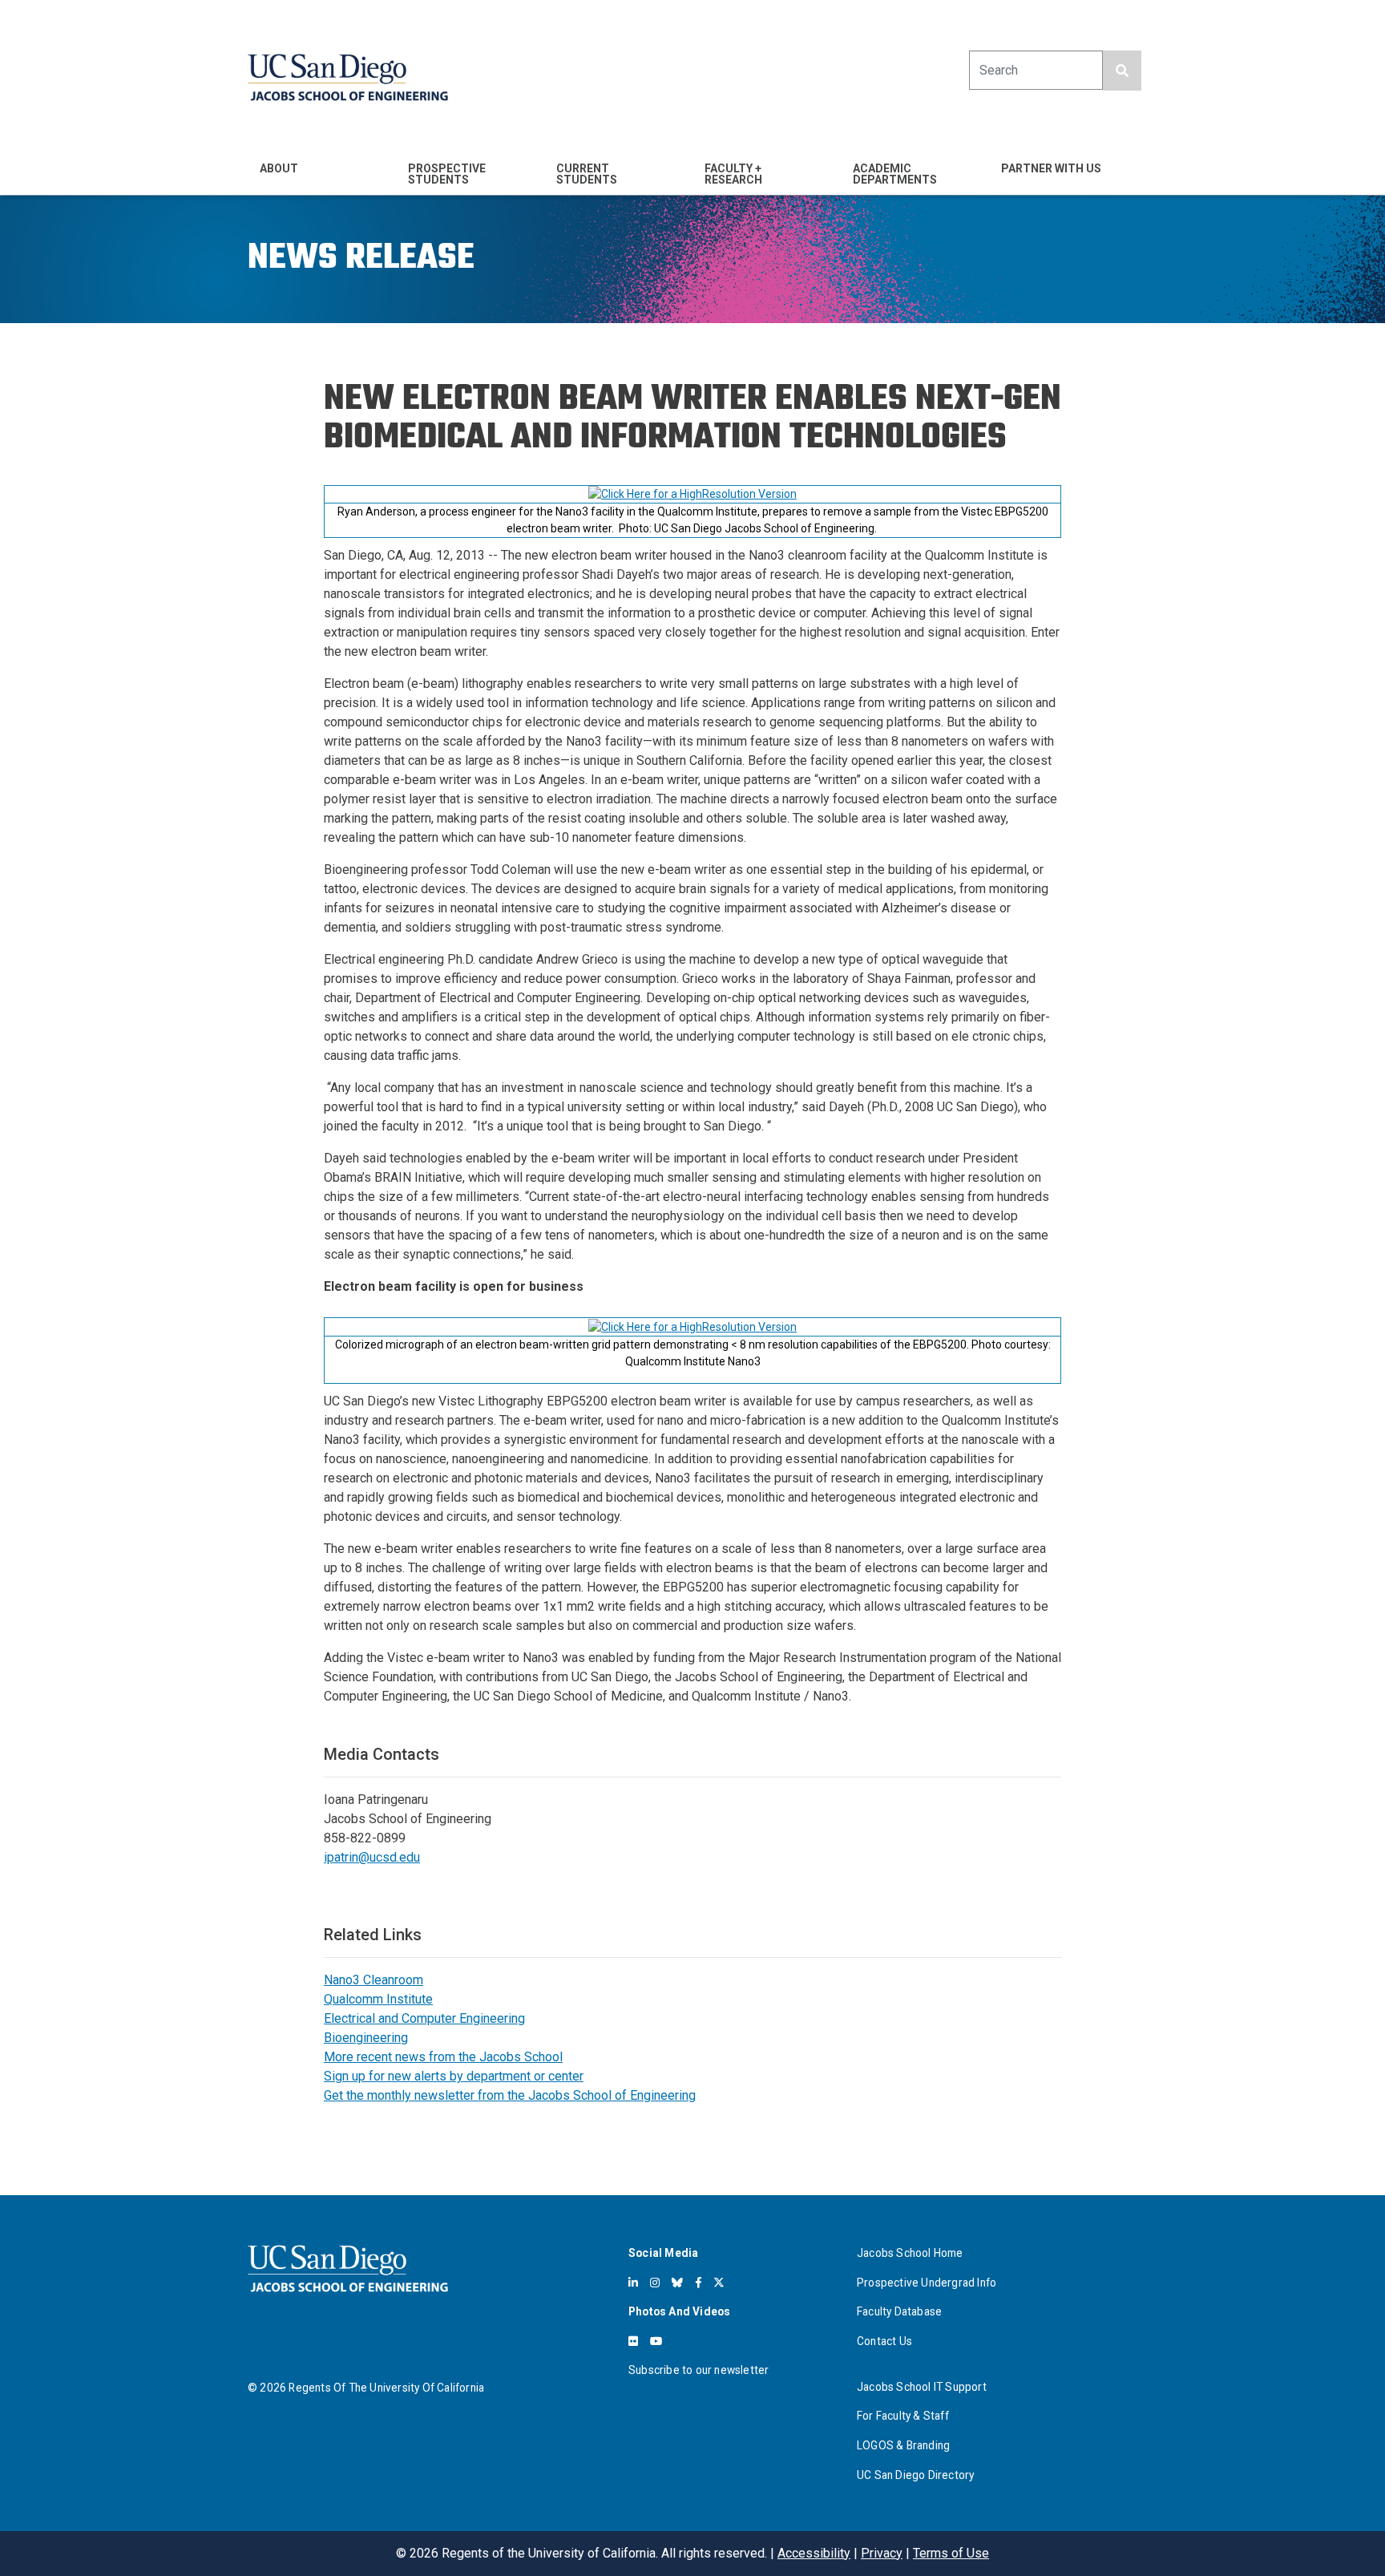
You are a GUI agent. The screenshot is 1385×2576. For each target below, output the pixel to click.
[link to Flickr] (633, 2341)
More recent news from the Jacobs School (443, 2057)
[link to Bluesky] (677, 2283)
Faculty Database (899, 2311)
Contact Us (884, 2341)
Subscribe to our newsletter (699, 2370)
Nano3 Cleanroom (374, 1980)
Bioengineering (366, 2038)
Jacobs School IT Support (922, 2387)
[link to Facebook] (699, 2283)
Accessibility (814, 2553)
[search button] (1122, 71)
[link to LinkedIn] (633, 2283)
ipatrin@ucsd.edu (372, 1857)
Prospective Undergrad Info (927, 2283)
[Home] (348, 77)
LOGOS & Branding (903, 2445)
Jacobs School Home (910, 2253)
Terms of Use (951, 2553)
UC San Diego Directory (915, 2475)
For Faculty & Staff (903, 2416)
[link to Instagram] (655, 2283)
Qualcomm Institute (378, 1999)
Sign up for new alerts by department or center (454, 2076)
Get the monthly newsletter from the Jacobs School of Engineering (510, 2095)
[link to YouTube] (656, 2341)
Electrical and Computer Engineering (424, 2018)
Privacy (882, 2553)
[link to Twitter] (719, 2283)
